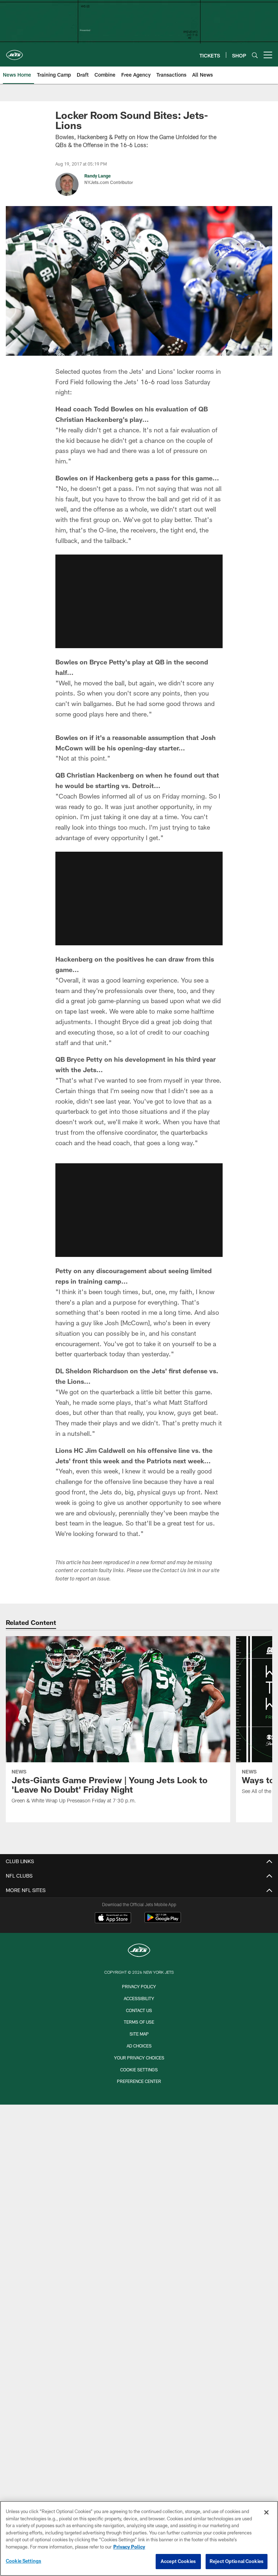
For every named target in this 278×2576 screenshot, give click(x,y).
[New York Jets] (139, 1951)
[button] (139, 601)
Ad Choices (139, 2046)
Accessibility (139, 1998)
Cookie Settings (139, 2070)
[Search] (255, 55)
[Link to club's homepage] (14, 52)
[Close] (266, 2512)
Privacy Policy (139, 1986)
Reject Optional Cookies (237, 2561)
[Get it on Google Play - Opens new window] (163, 1921)
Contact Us (139, 2010)
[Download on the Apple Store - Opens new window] (113, 1918)
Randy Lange (98, 176)
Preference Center (139, 2081)
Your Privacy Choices (139, 2058)
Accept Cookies (178, 2561)
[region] (139, 2538)
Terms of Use (139, 2022)
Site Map (139, 2034)
